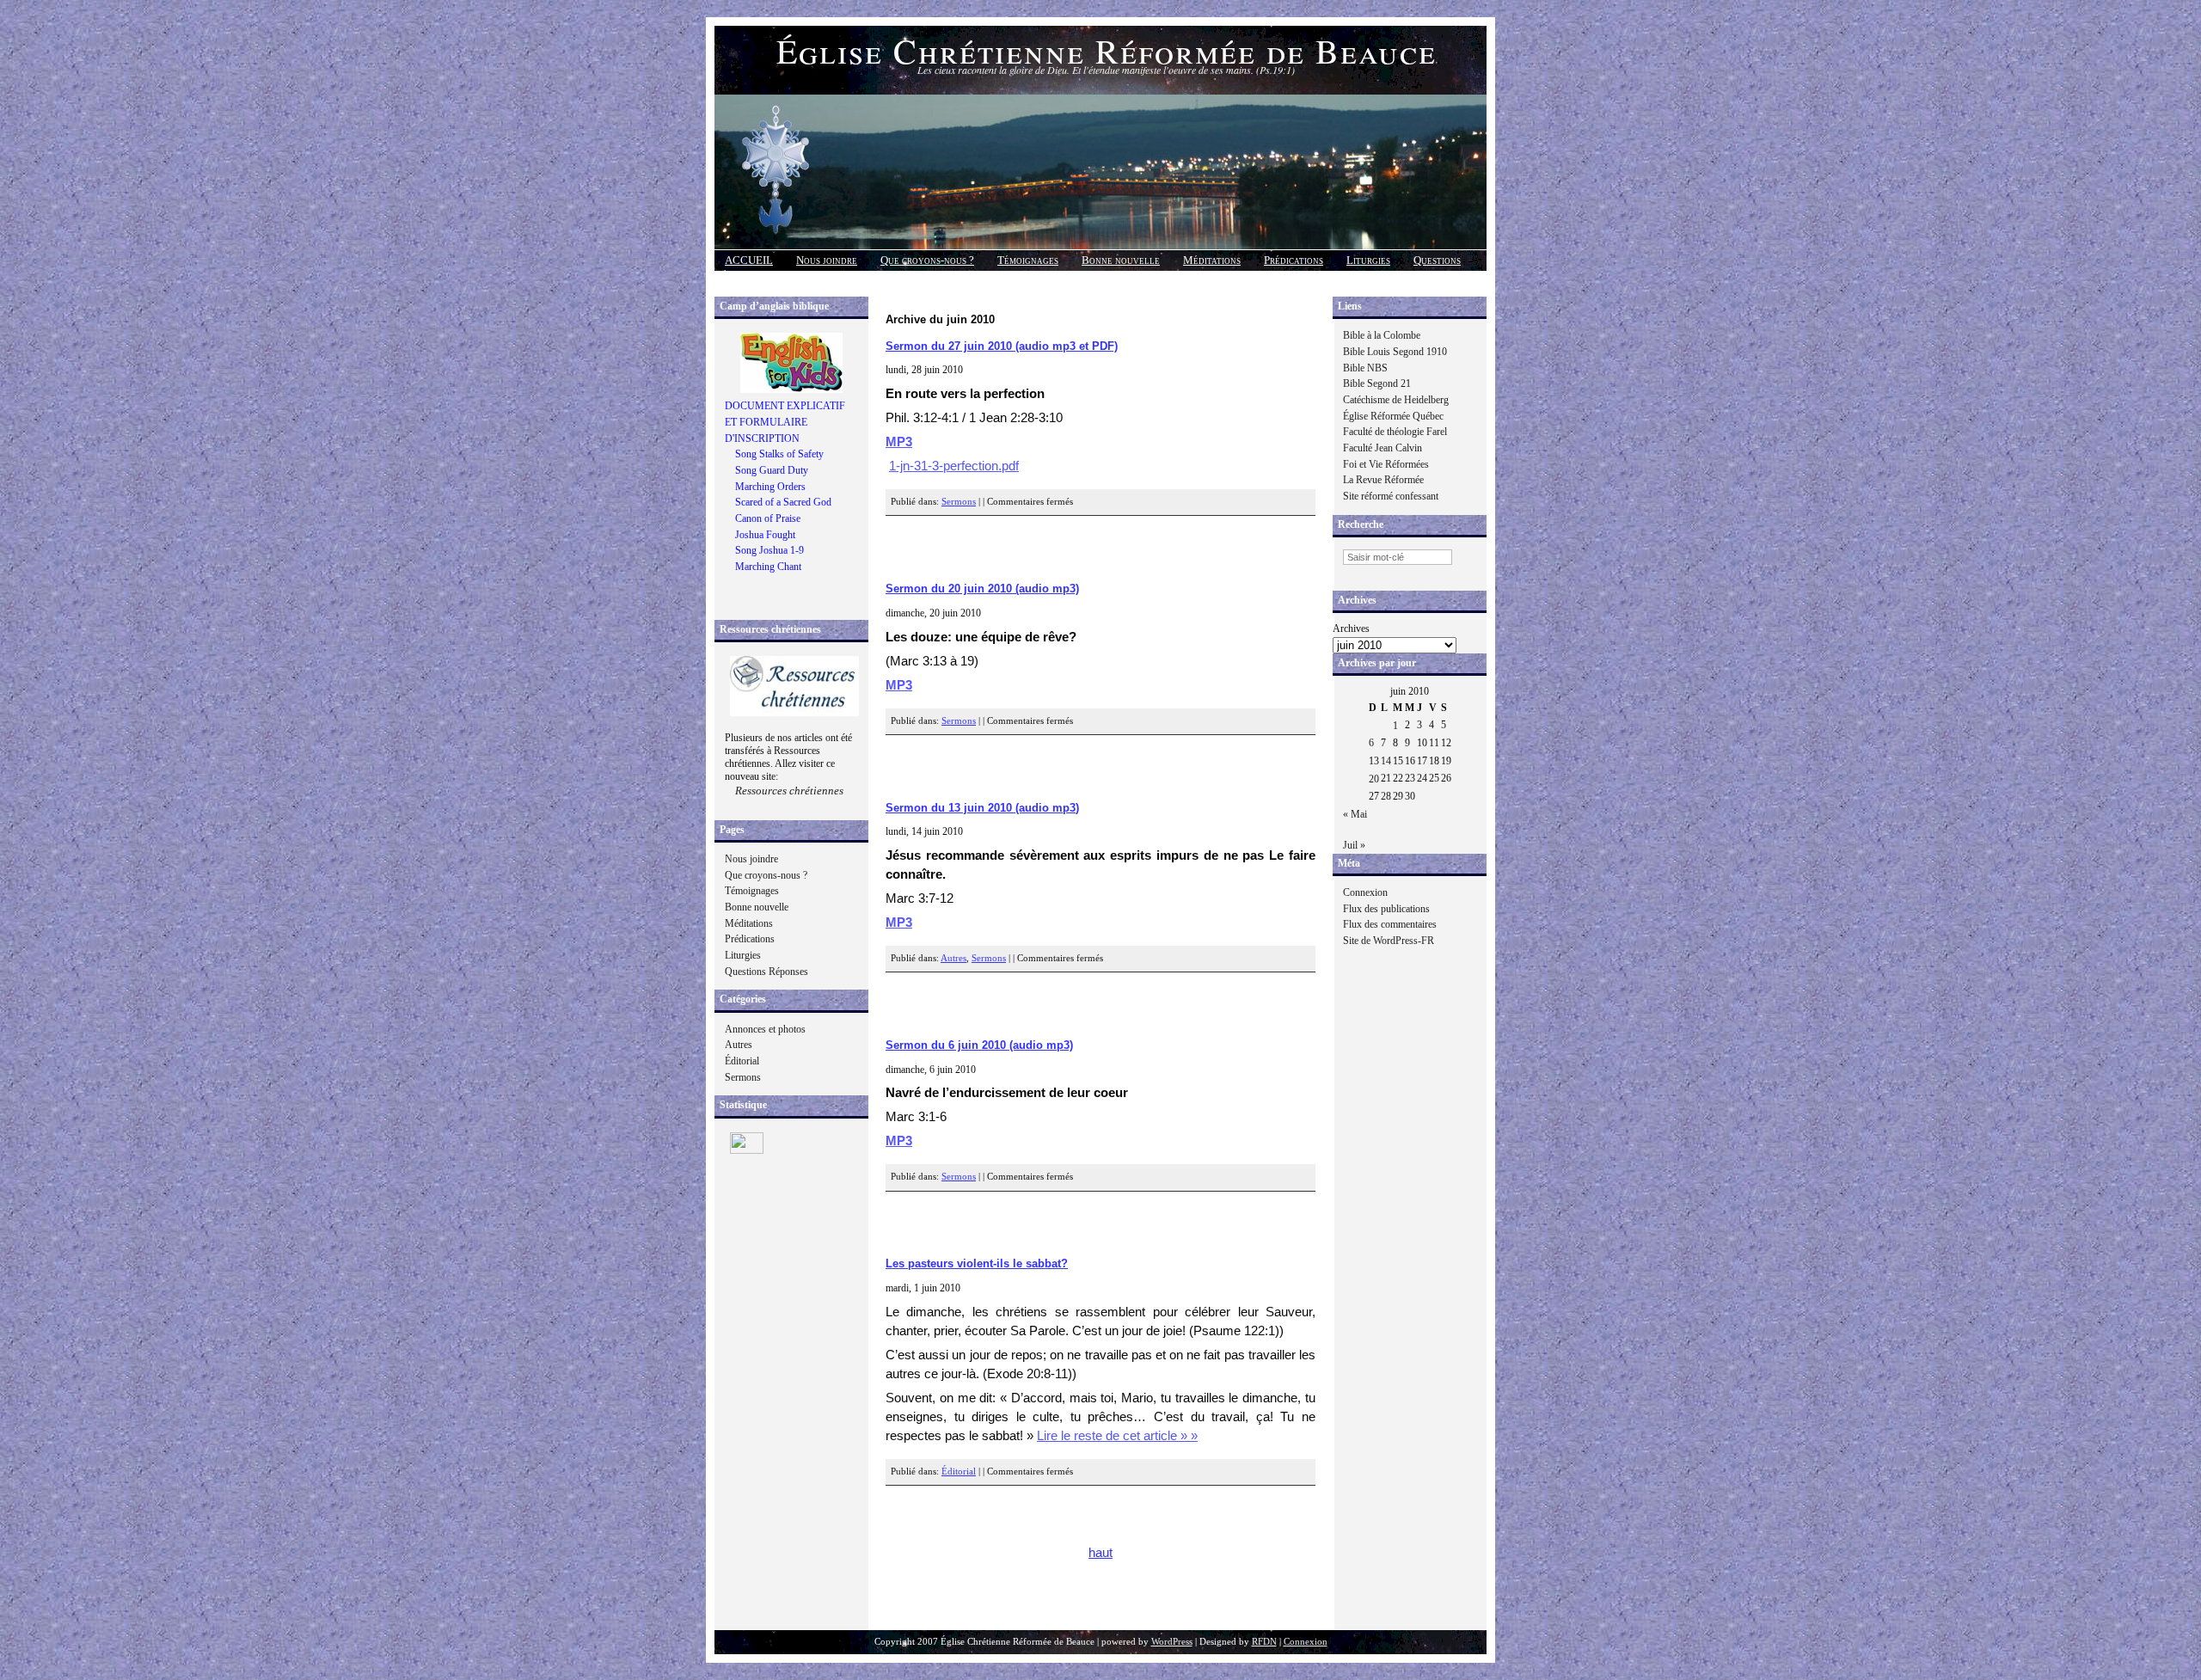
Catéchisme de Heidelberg (1396, 400)
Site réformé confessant (1391, 496)
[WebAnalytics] (747, 1150)
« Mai (1355, 814)
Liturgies (1368, 260)
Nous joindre (827, 260)
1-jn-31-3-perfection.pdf (954, 466)
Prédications (1294, 260)
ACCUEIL (749, 260)
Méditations (1212, 260)
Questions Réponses (766, 972)
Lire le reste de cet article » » (1117, 1436)
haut (1100, 1553)
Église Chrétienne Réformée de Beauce (1107, 50)
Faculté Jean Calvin (1383, 448)
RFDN (1264, 1642)
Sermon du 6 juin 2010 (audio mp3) (979, 1045)
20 (1374, 779)
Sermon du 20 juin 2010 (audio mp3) (982, 589)
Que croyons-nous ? (927, 260)
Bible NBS (1365, 368)
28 (1386, 796)
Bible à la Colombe (1382, 335)
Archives (1351, 628)
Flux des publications (1386, 909)
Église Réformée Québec (1393, 416)
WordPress (1172, 1642)
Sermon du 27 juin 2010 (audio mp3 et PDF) (1002, 346)
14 (1386, 761)
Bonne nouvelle (1121, 260)
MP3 (899, 442)
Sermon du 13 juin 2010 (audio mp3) (982, 808)
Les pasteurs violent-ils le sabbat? (977, 1263)
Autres (739, 1045)
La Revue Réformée (1383, 480)
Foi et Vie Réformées (1386, 464)
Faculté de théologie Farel (1395, 432)
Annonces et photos (765, 1029)
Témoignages (1028, 260)
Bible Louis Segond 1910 (1395, 352)
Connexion (1365, 892)
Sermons (743, 1077)
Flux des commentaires (1390, 924)
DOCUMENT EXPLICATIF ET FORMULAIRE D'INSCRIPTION (785, 422)
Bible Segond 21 (1377, 383)
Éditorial (742, 1061)
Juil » (1354, 845)
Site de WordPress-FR (1389, 941)
